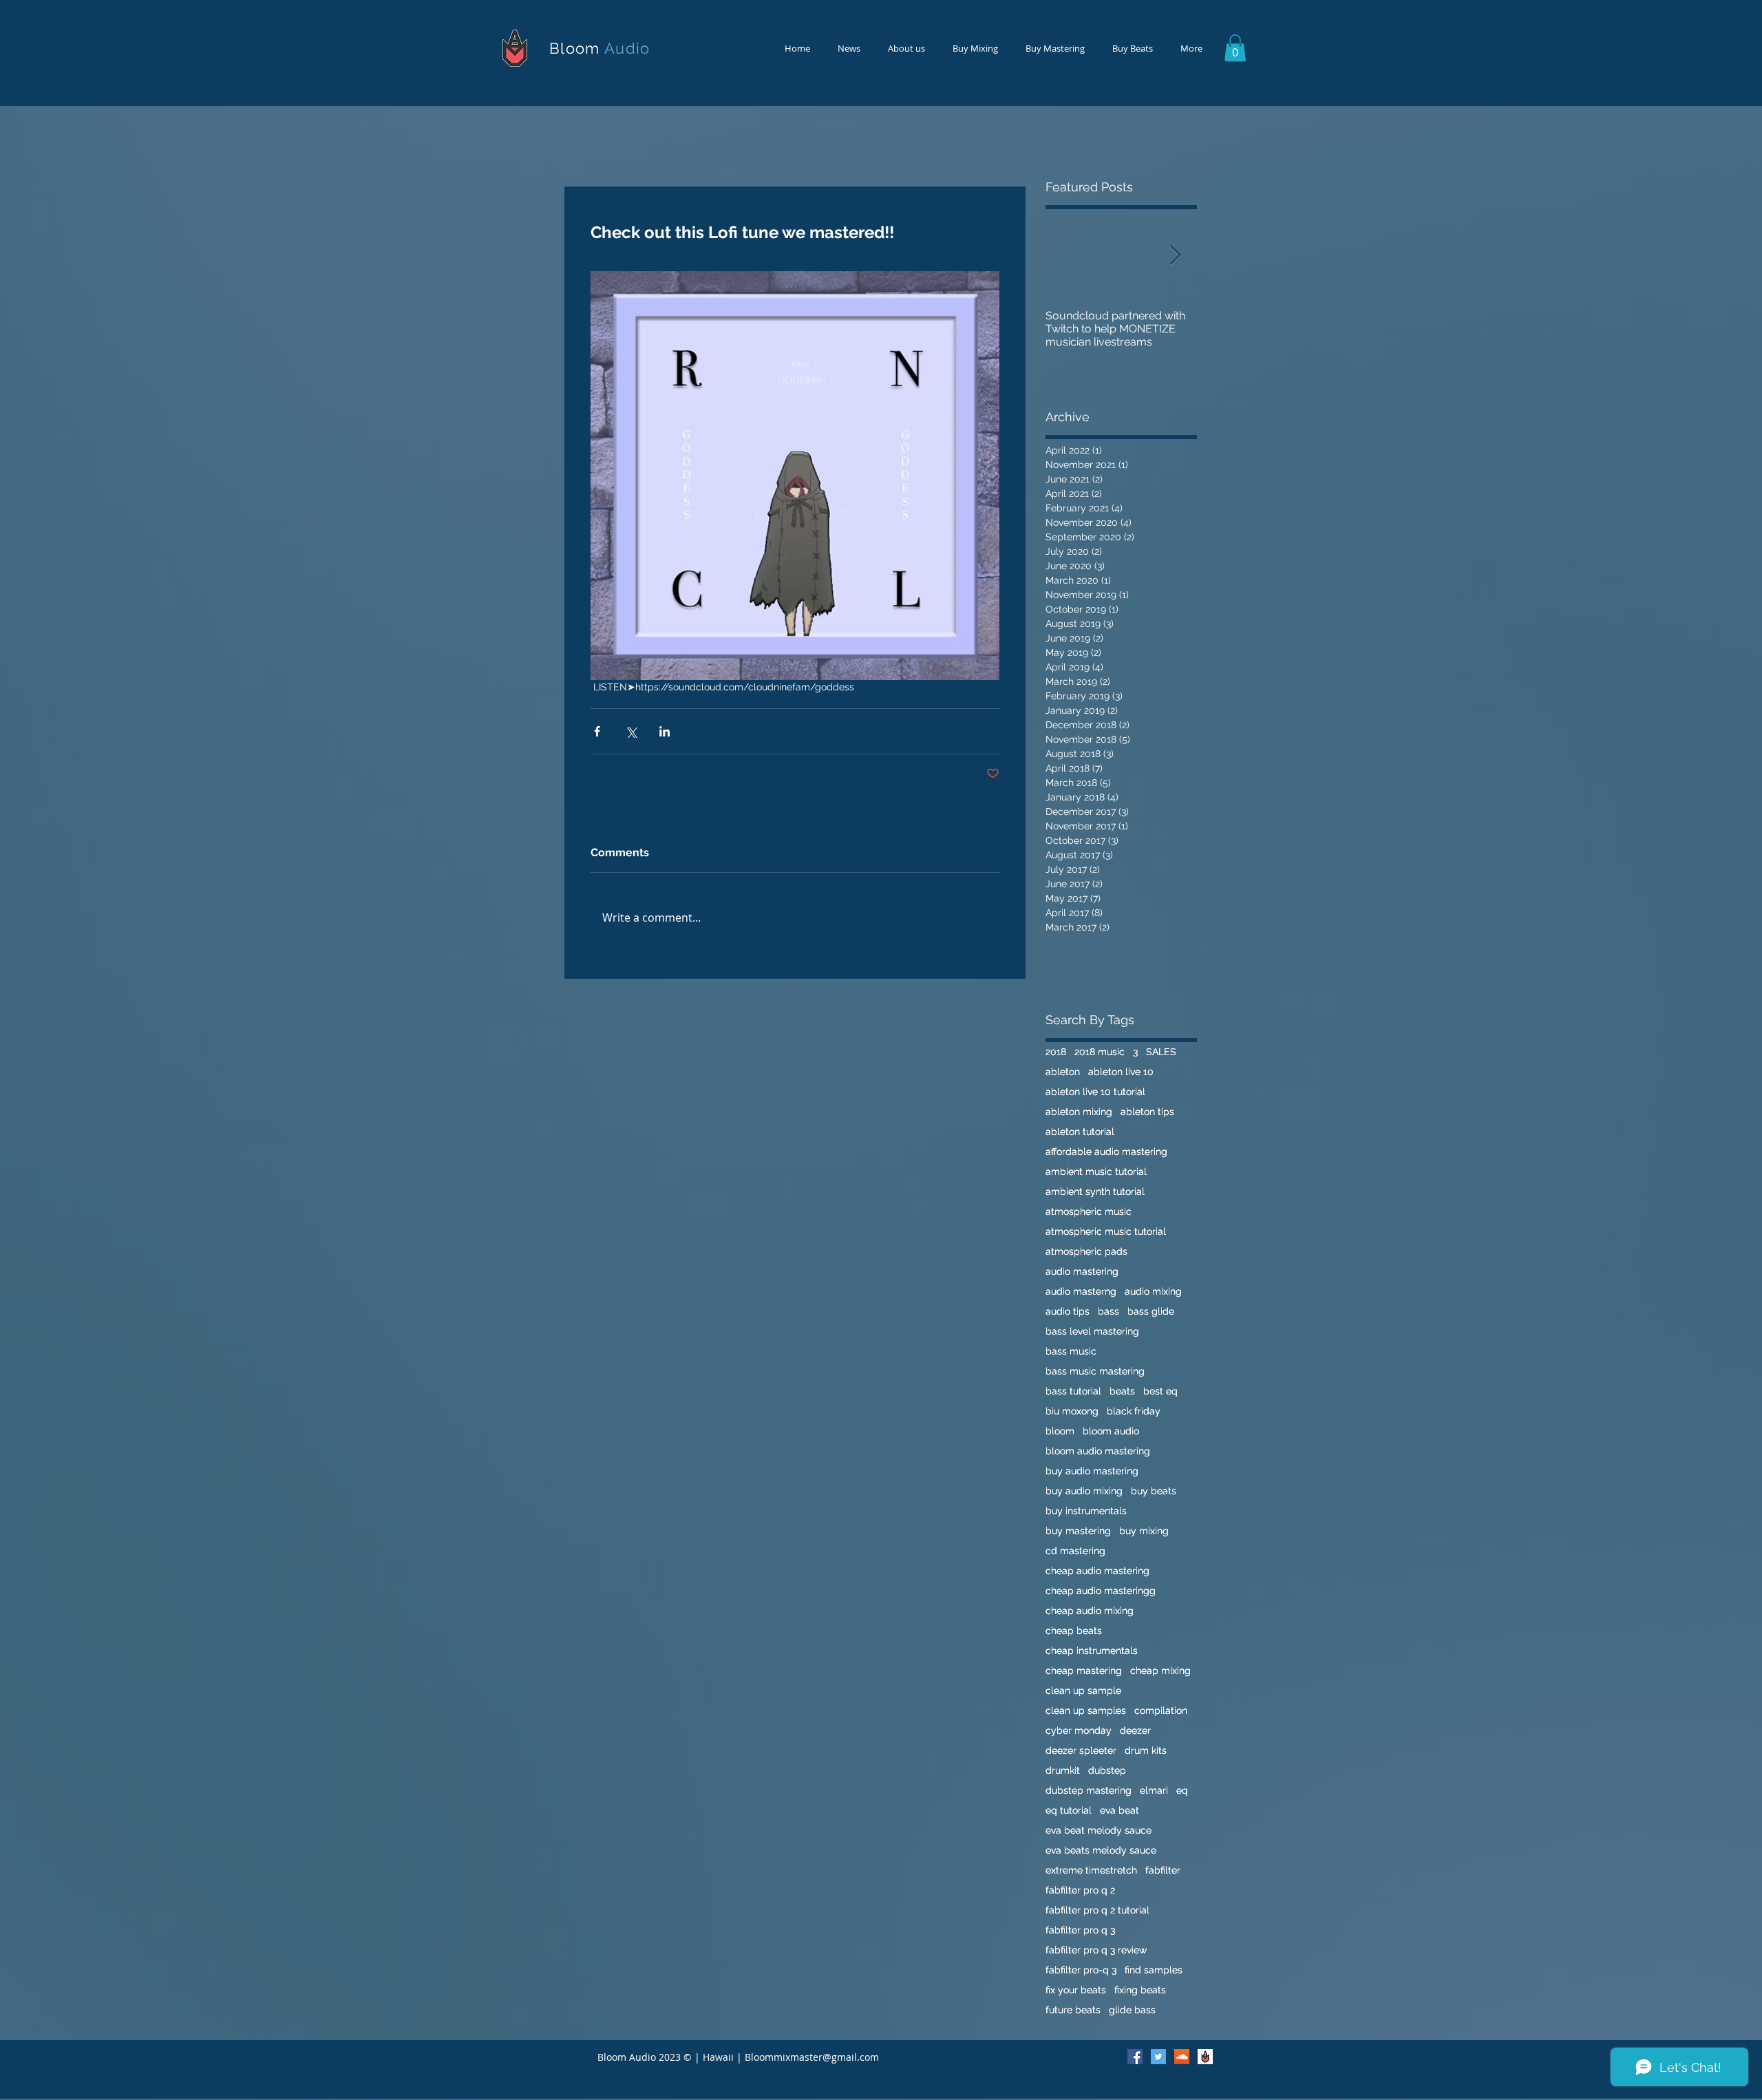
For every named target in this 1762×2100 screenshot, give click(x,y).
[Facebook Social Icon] (1135, 2057)
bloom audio (1111, 1431)
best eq (1160, 1391)
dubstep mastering (1089, 1790)
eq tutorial (1069, 1810)
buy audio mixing (1084, 1491)
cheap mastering (1084, 1671)
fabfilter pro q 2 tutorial (1097, 1910)
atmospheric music (1089, 1211)
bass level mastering (1092, 1331)
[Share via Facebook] (597, 731)
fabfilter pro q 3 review (1096, 1950)
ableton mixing (1079, 1112)
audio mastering (1082, 1271)
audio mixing (1153, 1291)
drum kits (1146, 1750)
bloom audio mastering (1098, 1451)
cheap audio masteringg (1101, 1591)
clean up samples (1086, 1710)
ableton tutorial (1080, 1132)
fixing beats (1140, 1990)
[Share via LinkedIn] (665, 731)
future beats (1073, 2010)
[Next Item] (1175, 256)
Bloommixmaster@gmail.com (812, 2057)
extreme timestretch (1091, 1870)
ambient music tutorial (1096, 1171)
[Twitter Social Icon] (1158, 2057)
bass (1108, 1311)
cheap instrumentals (1092, 1651)
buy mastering (1078, 1531)
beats (1122, 1391)
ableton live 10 (1121, 1072)
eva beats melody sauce (1101, 1850)
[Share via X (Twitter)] (631, 731)
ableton (1063, 1072)
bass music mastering (1095, 1371)
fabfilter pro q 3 (1080, 1930)
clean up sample (1083, 1690)
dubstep (1107, 1770)
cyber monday (1079, 1730)
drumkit (1063, 1770)
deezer (1135, 1730)
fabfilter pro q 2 (1080, 1890)
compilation (1161, 1710)
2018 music (1100, 1052)
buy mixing (1144, 1531)
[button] (1235, 48)
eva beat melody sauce (1098, 1830)
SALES (1161, 1052)
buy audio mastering (1092, 1471)
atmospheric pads (1086, 1251)
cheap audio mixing (1090, 1611)
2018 (1056, 1052)
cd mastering (1075, 1551)
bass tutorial (1073, 1391)
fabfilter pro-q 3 (1081, 1970)
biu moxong (1072, 1411)
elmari (1154, 1790)
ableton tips (1147, 1112)
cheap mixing (1160, 1671)
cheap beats (1074, 1631)
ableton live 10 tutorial (1095, 1092)
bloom (1060, 1431)
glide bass (1132, 2010)
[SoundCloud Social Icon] (1182, 2057)
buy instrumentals (1086, 1511)
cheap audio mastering (1097, 1571)
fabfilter (1163, 1870)
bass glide (1151, 1311)
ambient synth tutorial (1095, 1191)
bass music (1071, 1351)
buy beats (1154, 1491)
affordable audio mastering (1106, 1152)
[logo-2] (1205, 2057)
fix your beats (1076, 1990)
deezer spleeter (1081, 1750)
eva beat (1119, 1810)
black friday (1134, 1411)
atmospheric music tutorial (1106, 1231)
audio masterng (1081, 1291)
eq (1182, 1790)
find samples (1154, 1970)
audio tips (1068, 1311)
